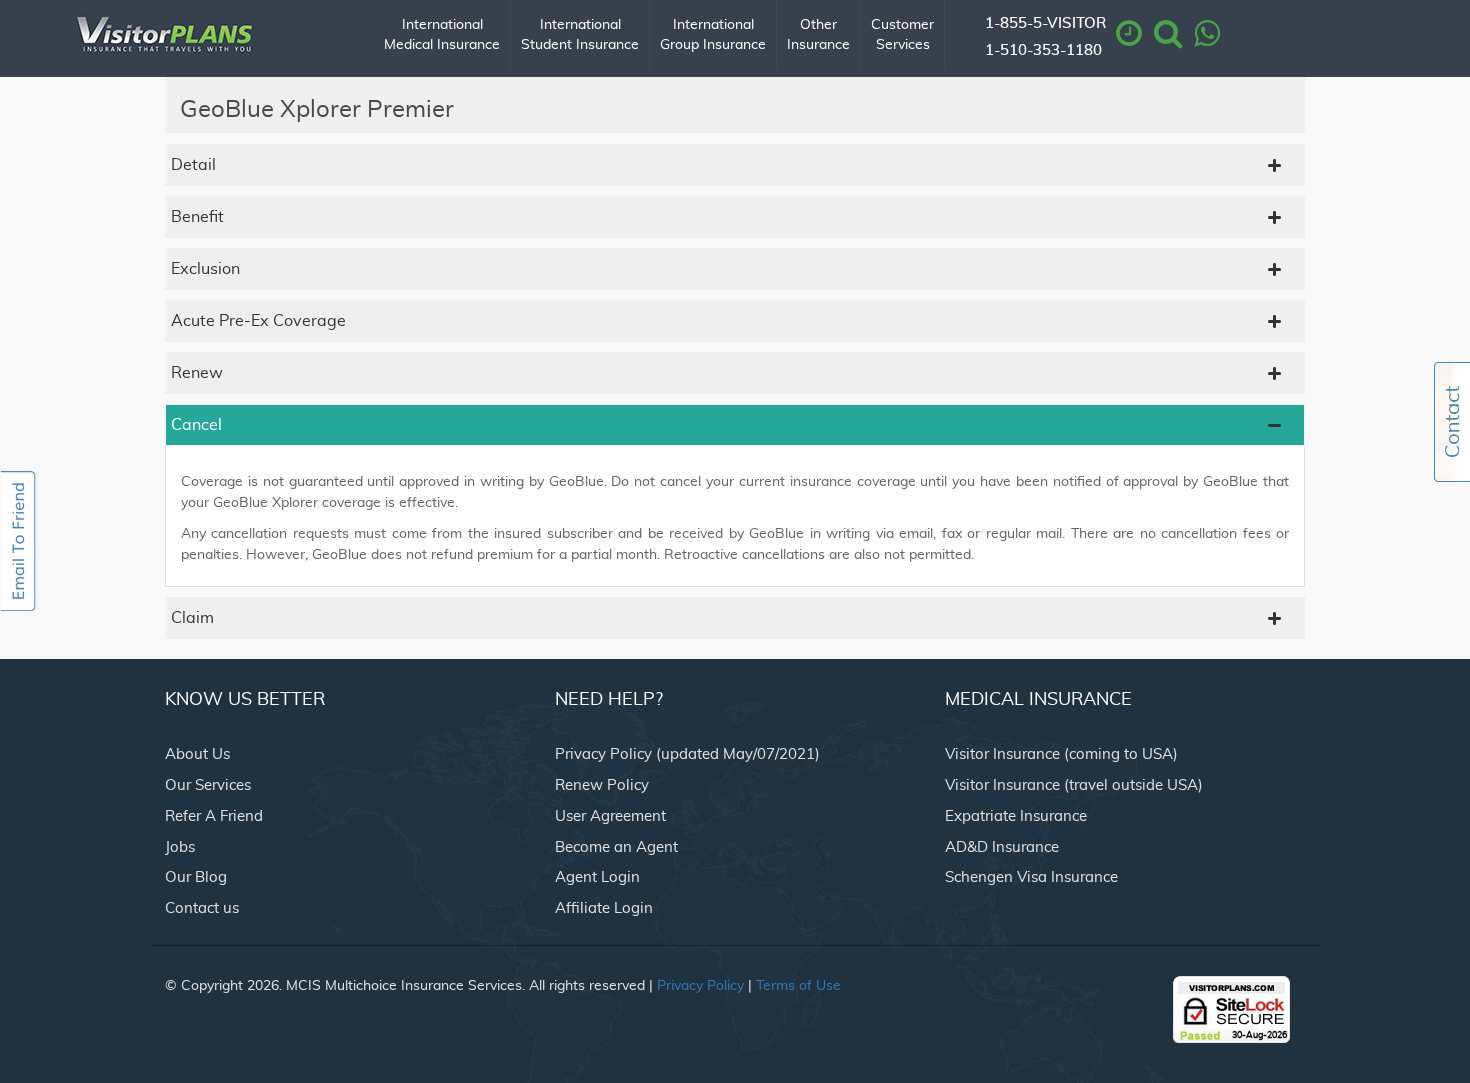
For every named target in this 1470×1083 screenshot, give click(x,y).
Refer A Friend (214, 816)
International (442, 35)
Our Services (208, 785)
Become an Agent (616, 847)
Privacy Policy (700, 986)
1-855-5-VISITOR (1045, 23)
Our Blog (196, 877)
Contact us (202, 908)
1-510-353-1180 (1043, 50)
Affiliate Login (604, 908)
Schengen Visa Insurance (1031, 877)
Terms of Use (798, 986)
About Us (197, 754)
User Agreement (610, 816)
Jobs (180, 847)
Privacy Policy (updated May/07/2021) (687, 754)
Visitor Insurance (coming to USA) (1061, 754)
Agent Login (597, 877)
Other (818, 35)
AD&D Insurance (1002, 847)
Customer (902, 35)
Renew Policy (602, 785)
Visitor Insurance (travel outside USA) (1074, 785)
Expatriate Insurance (1016, 816)
